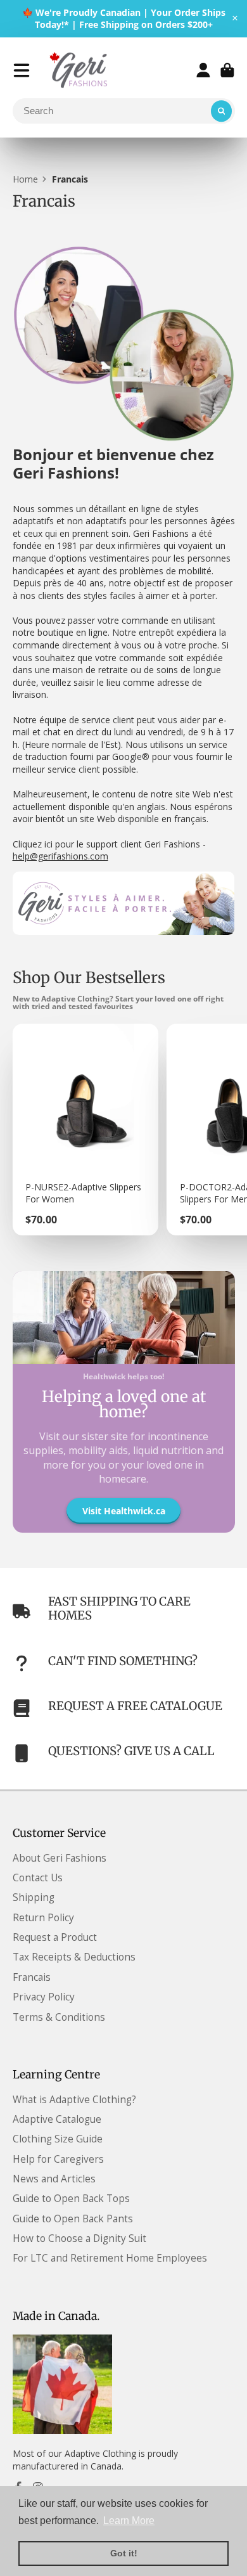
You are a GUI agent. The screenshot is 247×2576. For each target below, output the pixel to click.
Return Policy (43, 1918)
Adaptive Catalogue (57, 2119)
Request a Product (55, 1937)
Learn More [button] (129, 2521)
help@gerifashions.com (60, 856)
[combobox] (124, 111)
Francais (32, 1977)
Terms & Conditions (59, 2017)
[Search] (222, 111)
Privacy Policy (44, 1997)
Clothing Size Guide (58, 2139)
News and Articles (54, 2179)
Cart (227, 70)
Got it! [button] (124, 2553)
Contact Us (38, 1878)
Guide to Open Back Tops (71, 2199)
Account (203, 70)
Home (25, 179)
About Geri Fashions (60, 1858)
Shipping (34, 1897)
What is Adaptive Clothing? (74, 2100)
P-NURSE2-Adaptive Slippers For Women (85, 1130)
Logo (80, 70)
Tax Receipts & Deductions (74, 1957)
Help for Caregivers (58, 2159)
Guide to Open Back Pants (73, 2219)
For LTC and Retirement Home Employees (110, 2258)
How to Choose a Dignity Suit (79, 2238)
